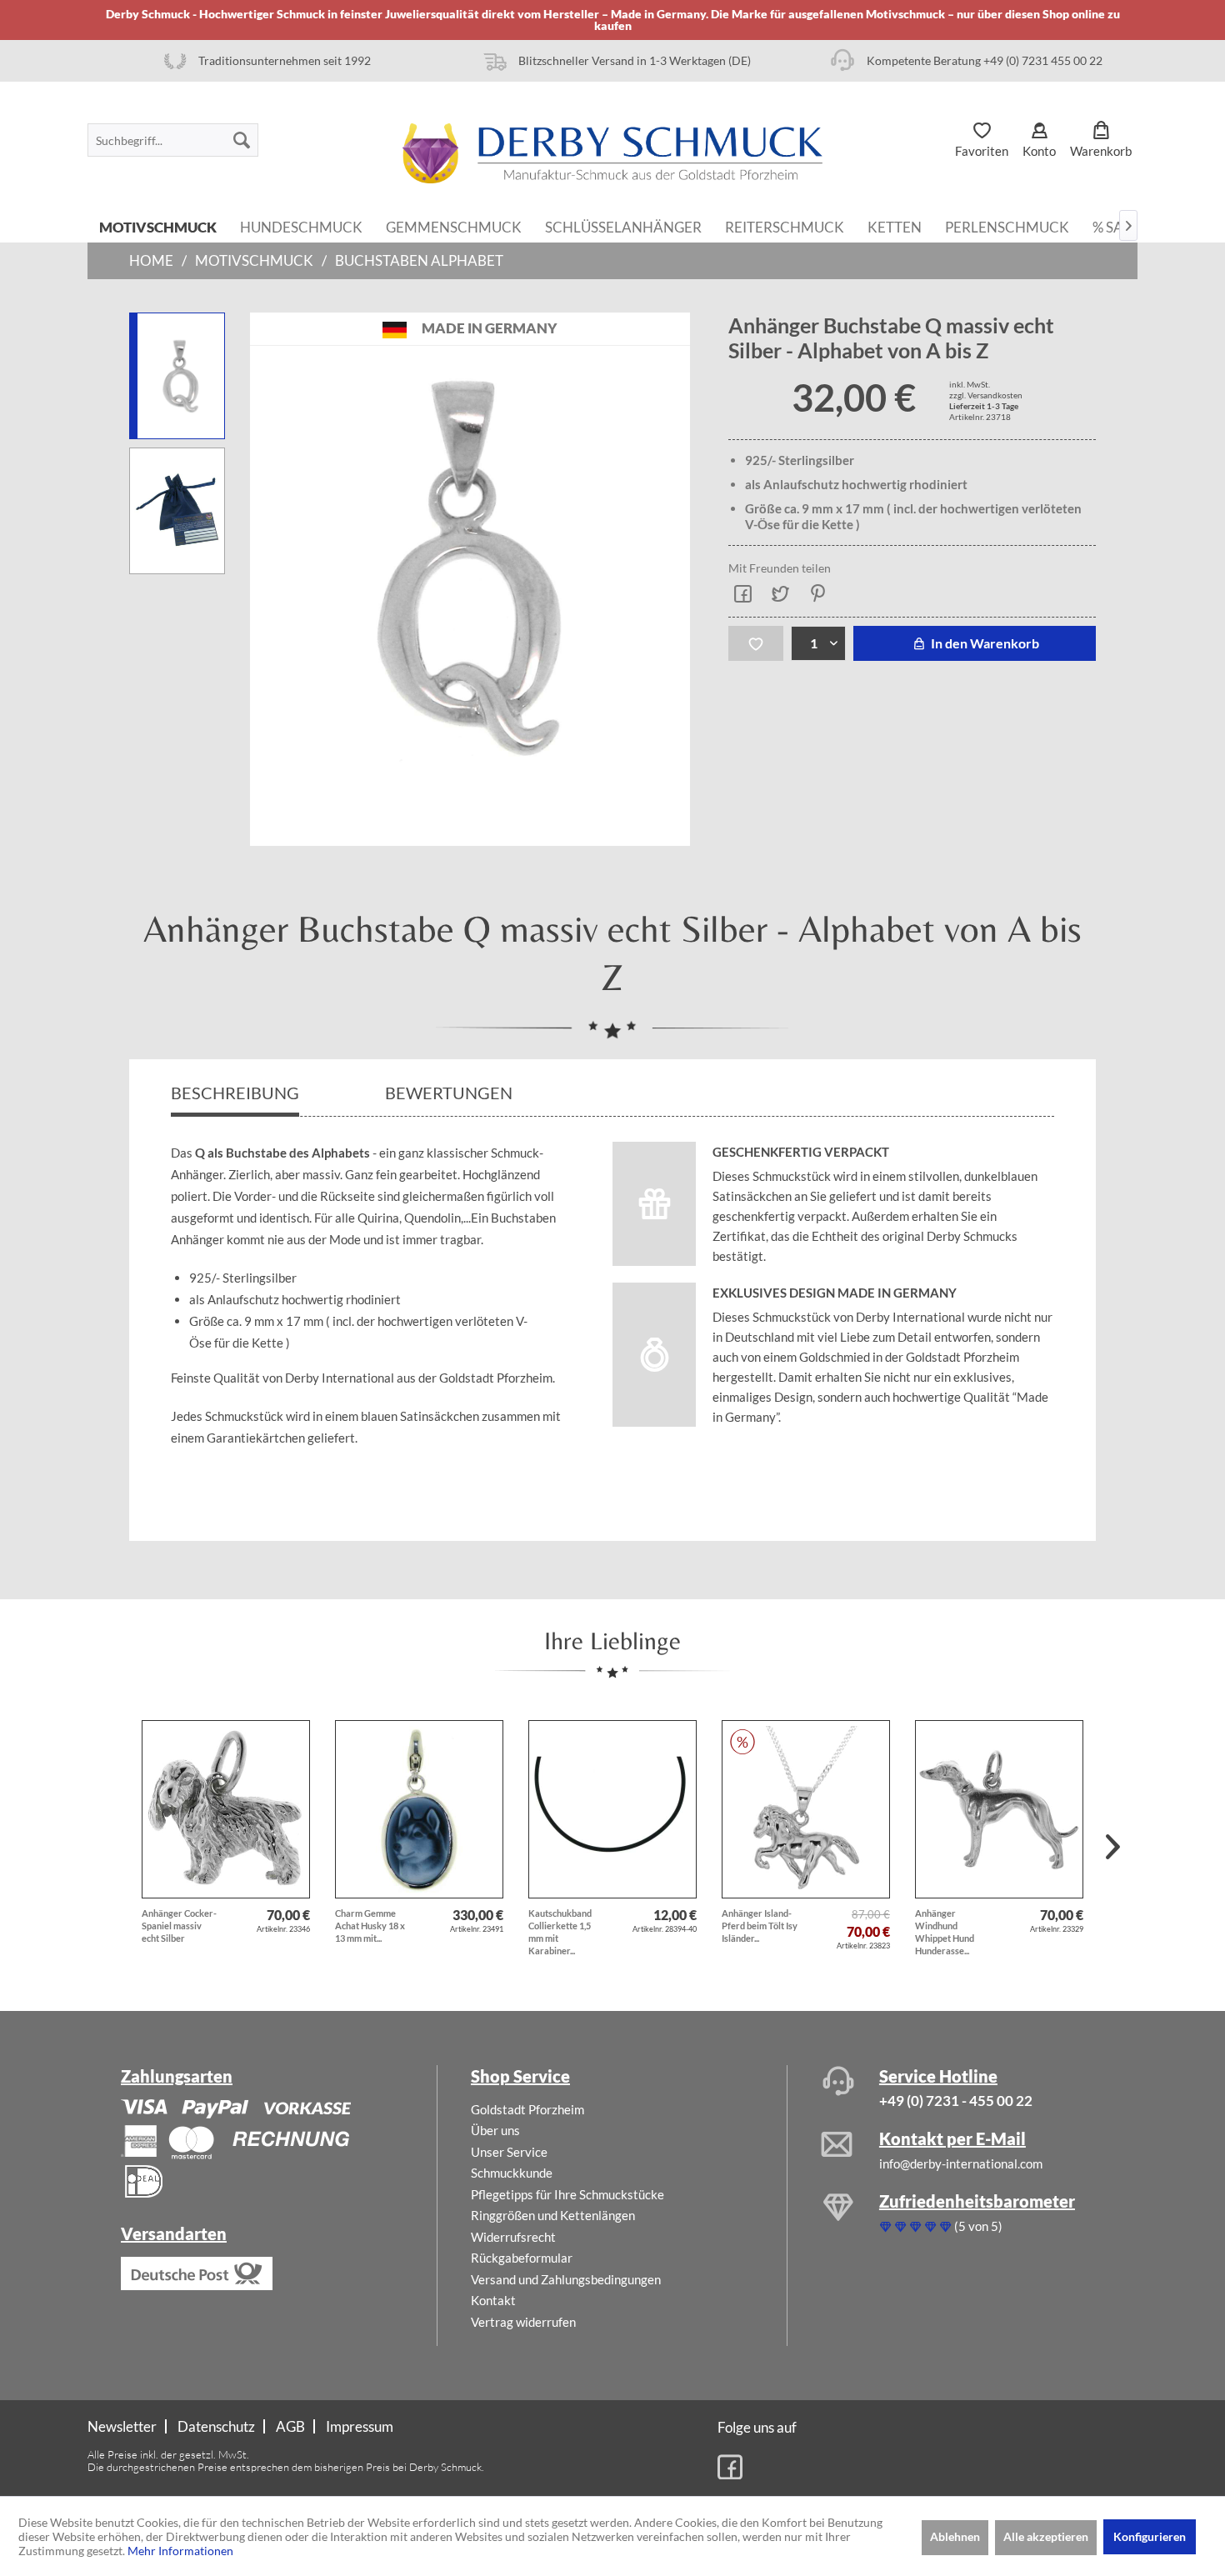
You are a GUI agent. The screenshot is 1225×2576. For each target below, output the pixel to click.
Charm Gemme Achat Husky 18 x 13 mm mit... (370, 1926)
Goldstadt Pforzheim (527, 2109)
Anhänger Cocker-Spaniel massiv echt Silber (179, 1926)
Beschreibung (235, 1093)
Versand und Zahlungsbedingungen (566, 2279)
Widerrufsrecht (513, 2237)
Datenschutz (216, 2426)
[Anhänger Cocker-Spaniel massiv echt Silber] (226, 1809)
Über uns (495, 2130)
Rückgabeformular (522, 2258)
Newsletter (122, 2426)
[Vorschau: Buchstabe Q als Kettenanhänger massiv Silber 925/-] (177, 376)
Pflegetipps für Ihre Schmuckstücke (567, 2194)
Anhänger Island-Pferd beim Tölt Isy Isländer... (760, 1926)
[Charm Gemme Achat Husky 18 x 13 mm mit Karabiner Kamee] (419, 1809)
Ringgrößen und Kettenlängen (553, 2215)
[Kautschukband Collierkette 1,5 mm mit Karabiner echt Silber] (612, 1809)
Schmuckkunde (512, 2173)
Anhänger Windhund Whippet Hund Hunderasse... (945, 1932)
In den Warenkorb (984, 643)
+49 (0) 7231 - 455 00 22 (956, 2101)
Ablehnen (955, 2536)
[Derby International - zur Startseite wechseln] (612, 153)
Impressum (360, 2426)
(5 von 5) (978, 2226)
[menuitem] (173, 140)
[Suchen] (242, 140)
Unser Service (509, 2152)
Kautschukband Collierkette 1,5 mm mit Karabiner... (560, 1932)
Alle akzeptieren (1046, 2536)
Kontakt (493, 2300)
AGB (290, 2426)
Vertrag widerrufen (523, 2322)
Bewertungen (450, 1093)
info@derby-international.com (961, 2163)
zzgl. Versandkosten (986, 395)
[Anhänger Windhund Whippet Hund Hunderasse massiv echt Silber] (999, 1809)
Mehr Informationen (180, 2551)
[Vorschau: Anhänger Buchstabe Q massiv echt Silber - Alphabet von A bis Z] (177, 511)
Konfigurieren (1150, 2536)
